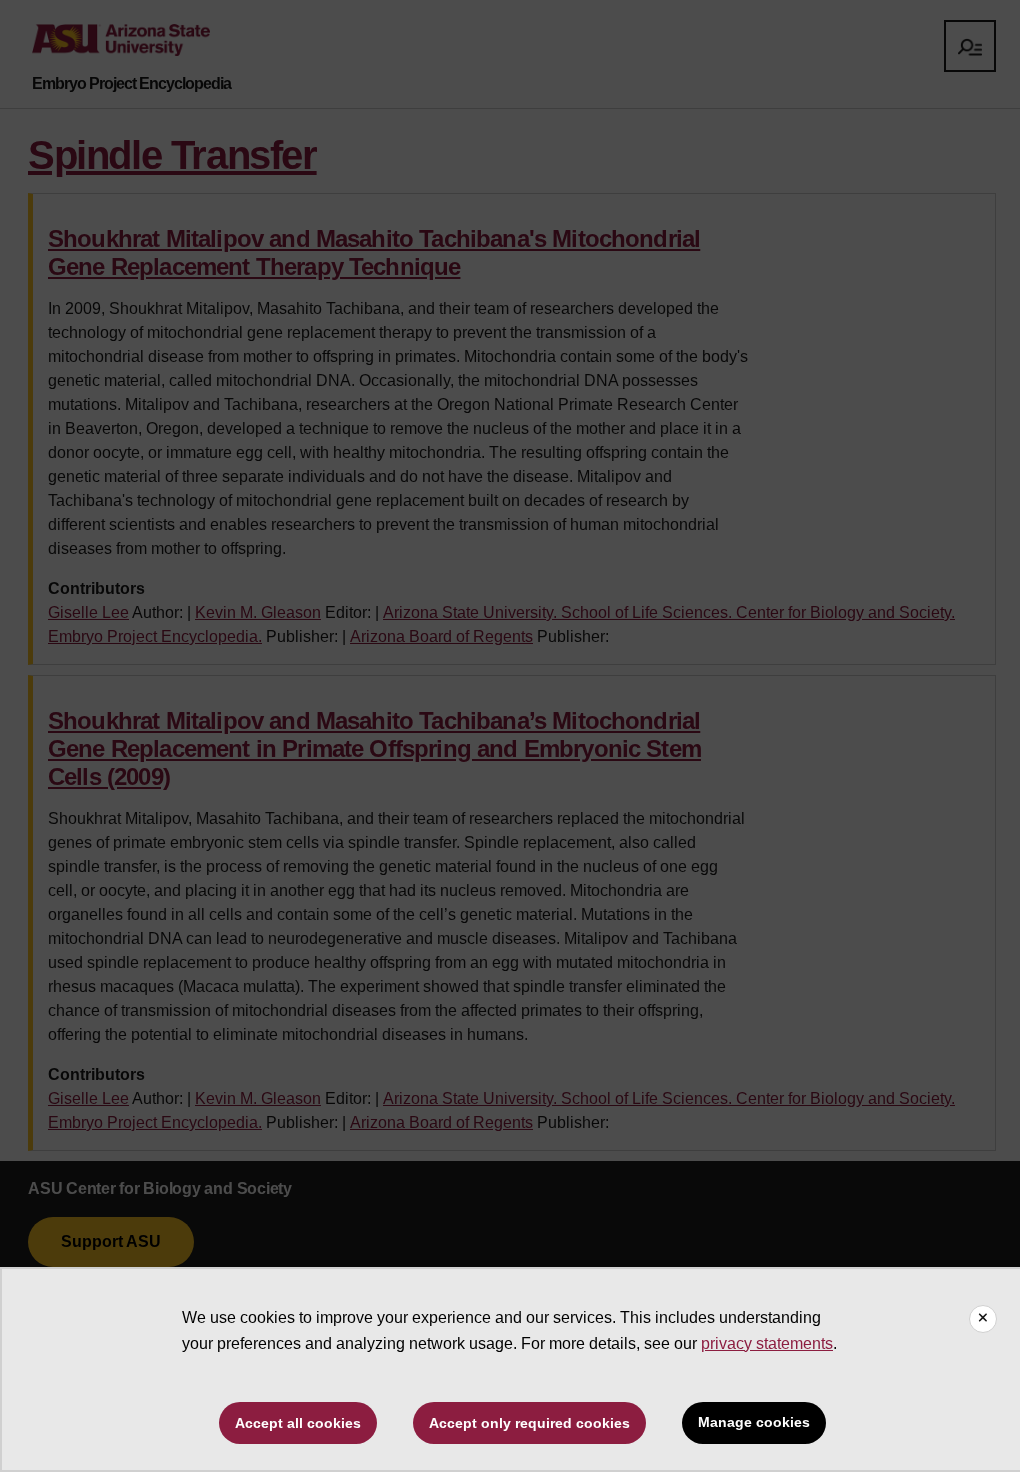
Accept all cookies (298, 1423)
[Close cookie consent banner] (983, 1319)
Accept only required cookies (529, 1423)
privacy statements (767, 1343)
